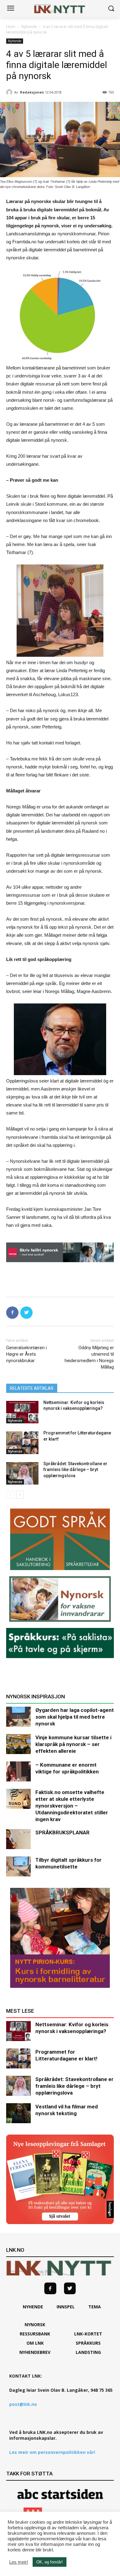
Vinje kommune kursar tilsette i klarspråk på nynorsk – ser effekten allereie (73, 1744)
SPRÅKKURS (88, 2343)
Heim (11, 27)
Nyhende (29, 27)
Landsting (88, 2352)
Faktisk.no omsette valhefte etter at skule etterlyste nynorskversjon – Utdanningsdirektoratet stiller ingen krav (72, 1806)
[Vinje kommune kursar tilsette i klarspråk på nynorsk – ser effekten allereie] (18, 1744)
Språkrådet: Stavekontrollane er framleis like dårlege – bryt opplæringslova (75, 1470)
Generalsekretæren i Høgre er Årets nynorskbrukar (26, 1354)
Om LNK (35, 2343)
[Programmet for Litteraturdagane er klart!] (22, 1443)
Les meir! (19, 2562)
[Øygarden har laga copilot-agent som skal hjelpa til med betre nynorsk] (18, 1717)
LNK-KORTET (88, 2334)
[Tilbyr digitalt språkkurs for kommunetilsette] (18, 1866)
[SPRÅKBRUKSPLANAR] (18, 1839)
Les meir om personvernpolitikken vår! (52, 2452)
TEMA (95, 2307)
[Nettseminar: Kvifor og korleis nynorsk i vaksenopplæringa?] (22, 1412)
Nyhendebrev (35, 2352)
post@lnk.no (23, 2404)
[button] (111, 9)
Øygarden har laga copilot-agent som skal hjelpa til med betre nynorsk (75, 1717)
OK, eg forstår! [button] (50, 2562)
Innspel (66, 2307)
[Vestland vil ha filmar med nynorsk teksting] (18, 2113)
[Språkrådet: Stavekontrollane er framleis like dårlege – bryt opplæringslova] (22, 1473)
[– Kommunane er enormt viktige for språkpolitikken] (18, 1771)
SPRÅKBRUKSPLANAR (62, 1832)
